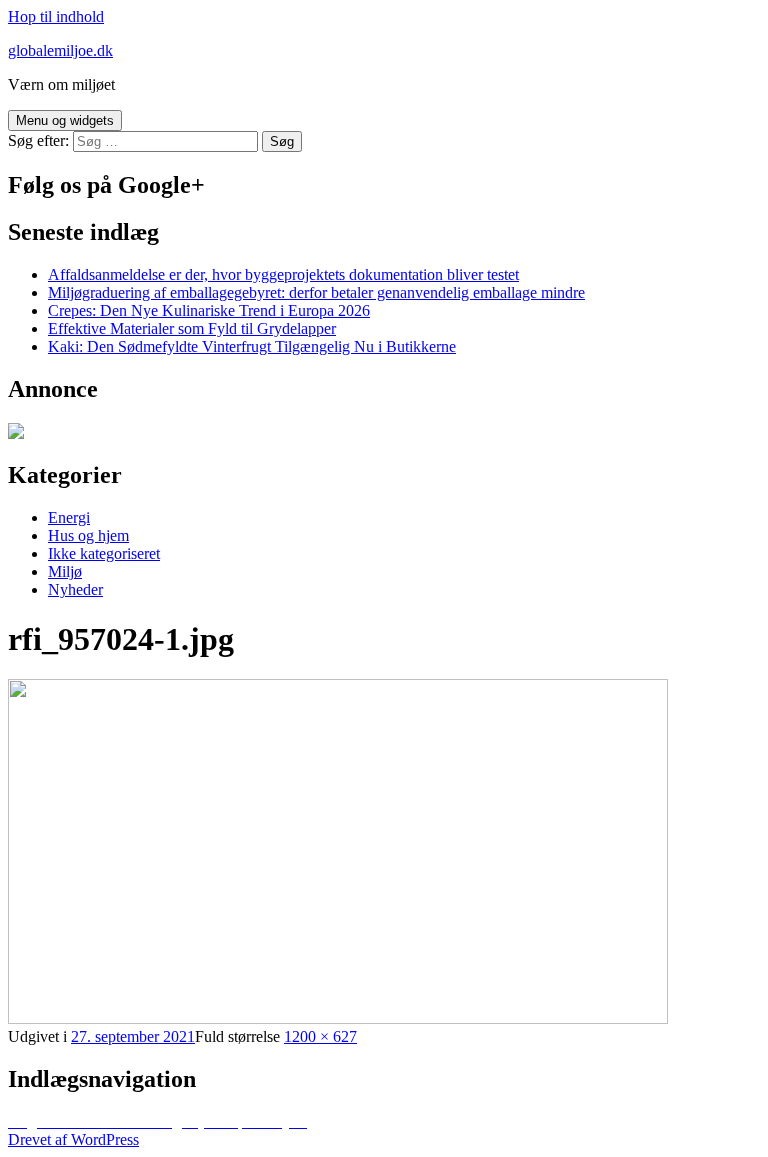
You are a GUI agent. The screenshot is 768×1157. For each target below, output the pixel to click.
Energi (69, 517)
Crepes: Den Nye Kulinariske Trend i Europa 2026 (209, 310)
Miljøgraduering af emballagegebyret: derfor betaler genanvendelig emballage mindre (316, 292)
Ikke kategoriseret (104, 553)
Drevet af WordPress (73, 1139)
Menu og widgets (65, 120)
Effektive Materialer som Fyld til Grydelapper (192, 328)
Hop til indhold (56, 16)
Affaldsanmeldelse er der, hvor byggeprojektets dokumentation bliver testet (283, 274)
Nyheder (75, 589)
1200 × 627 (320, 1036)
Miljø (65, 571)
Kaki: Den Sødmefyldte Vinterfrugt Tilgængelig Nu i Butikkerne (252, 346)
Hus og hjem (88, 535)
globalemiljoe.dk (60, 50)
